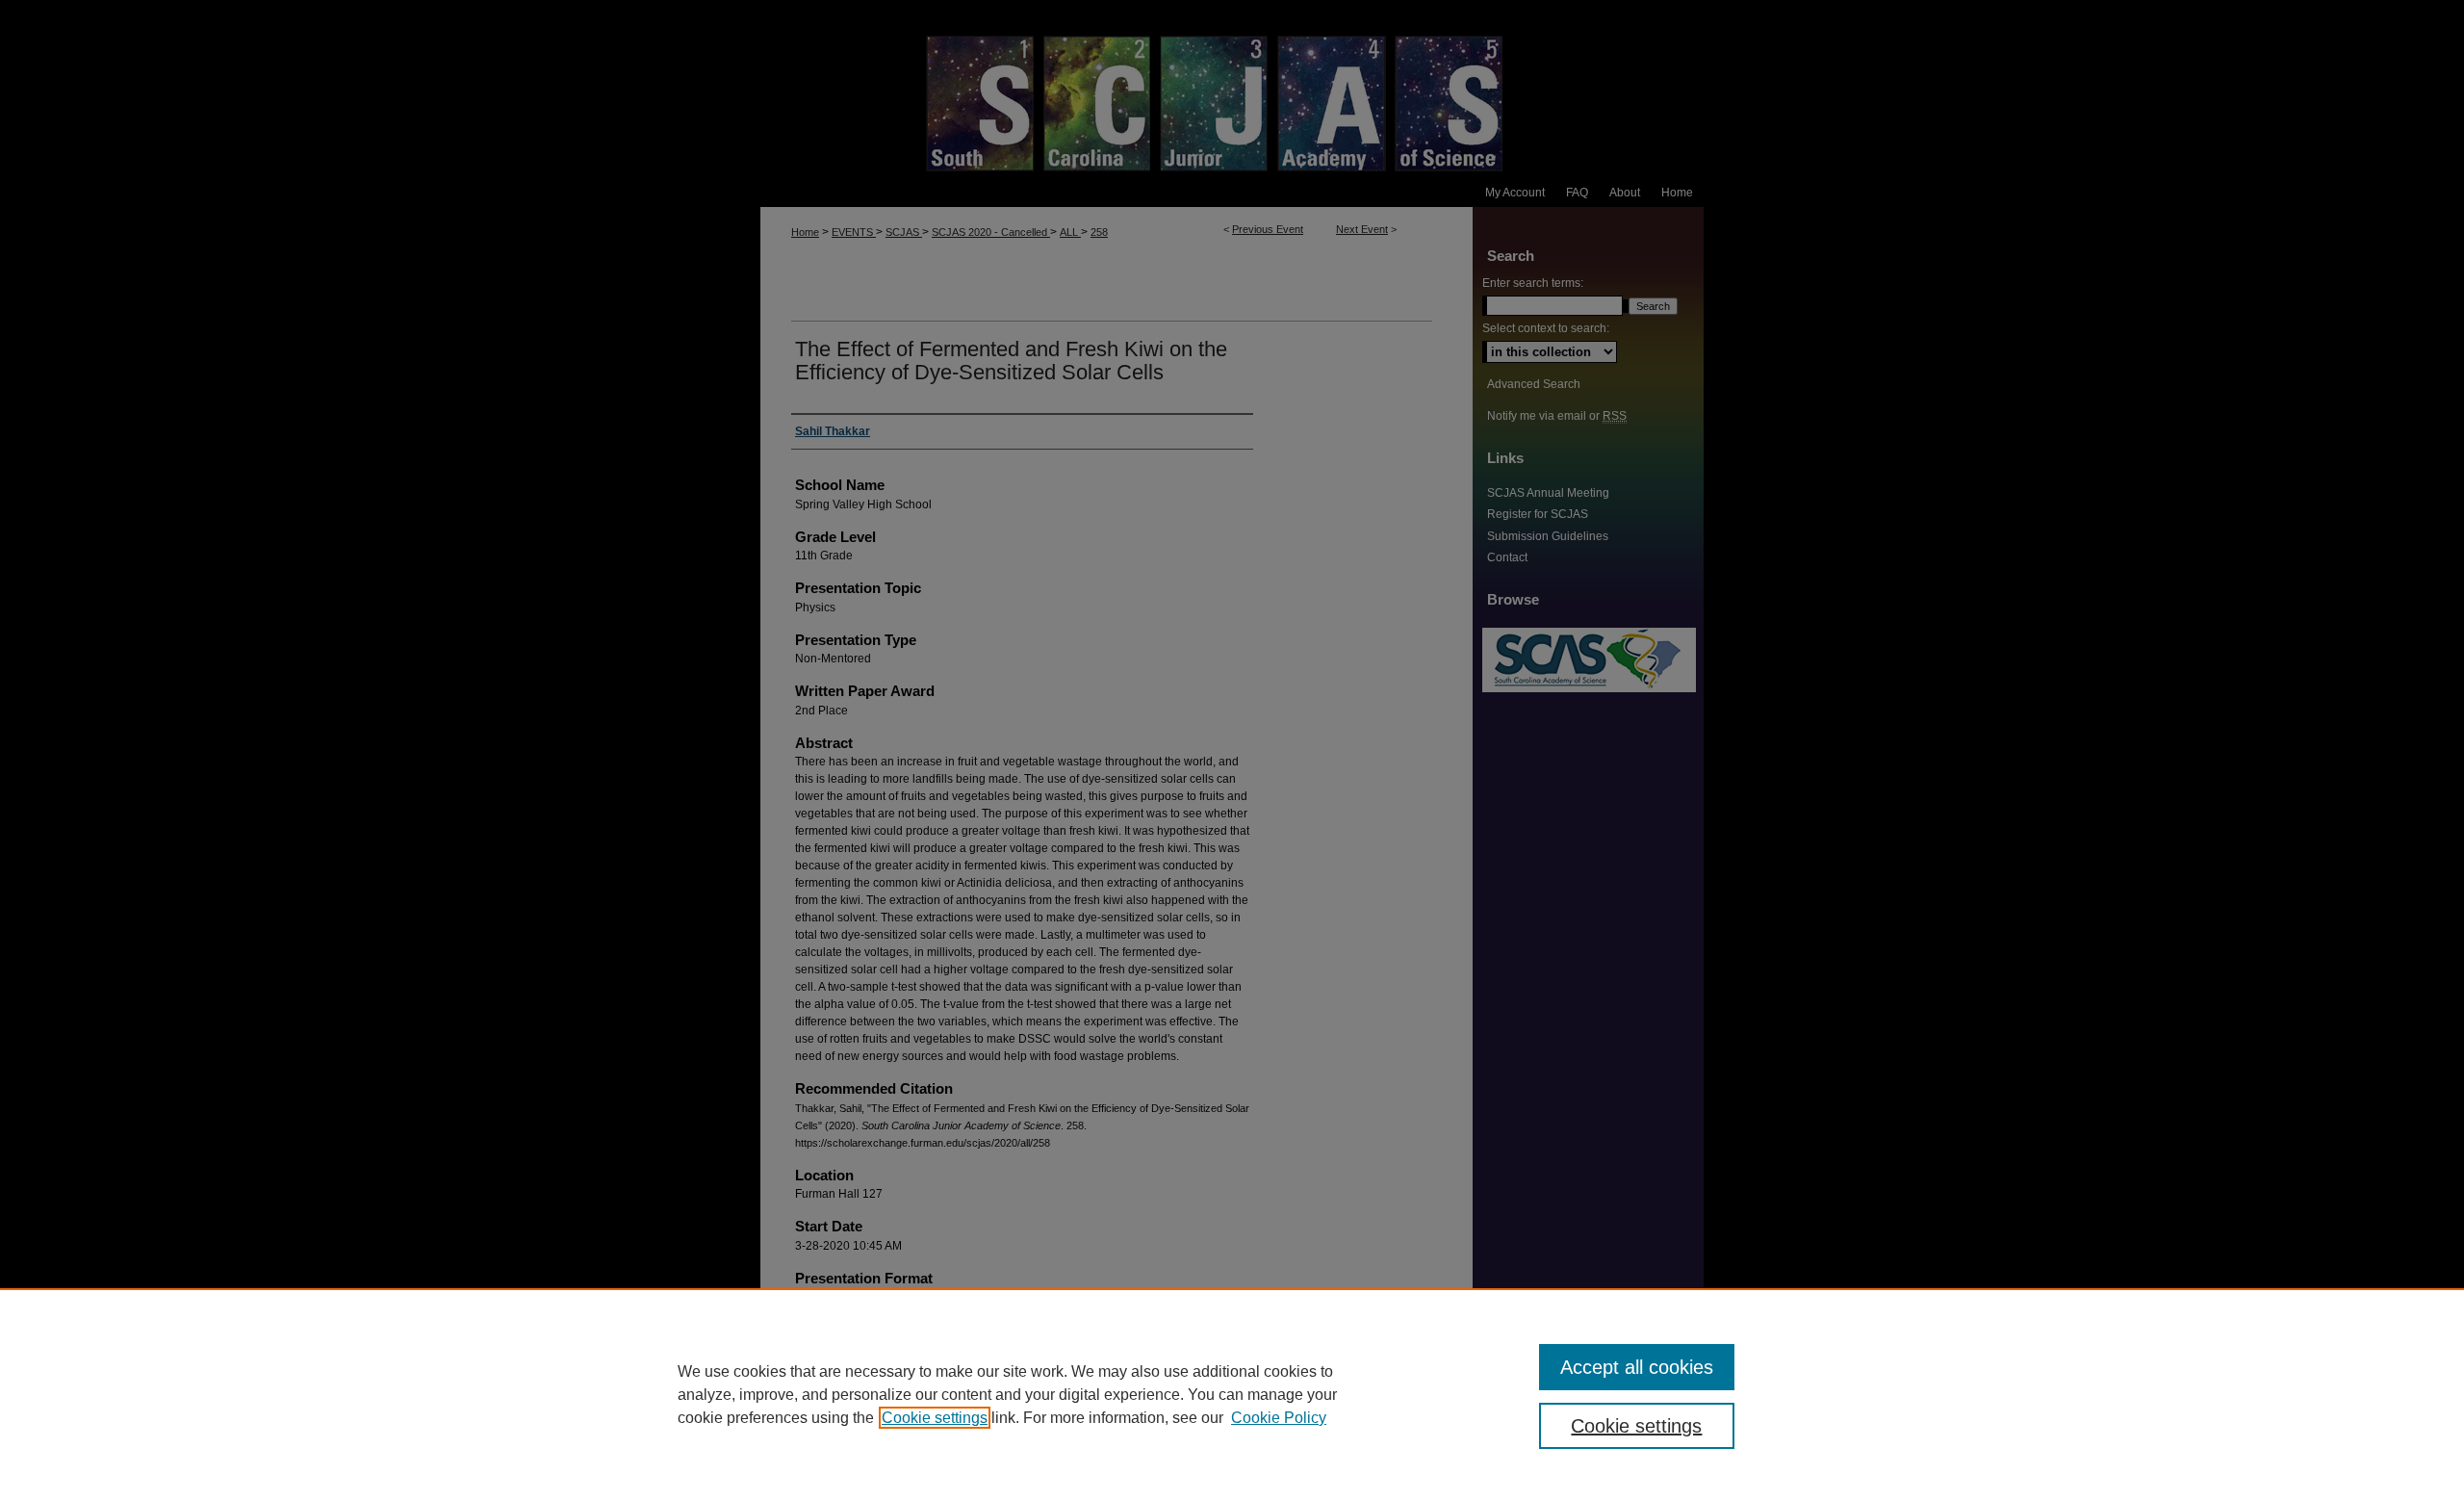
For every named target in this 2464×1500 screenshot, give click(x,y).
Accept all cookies (1637, 1367)
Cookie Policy (1279, 1418)
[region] (1232, 1394)
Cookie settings (935, 1418)
